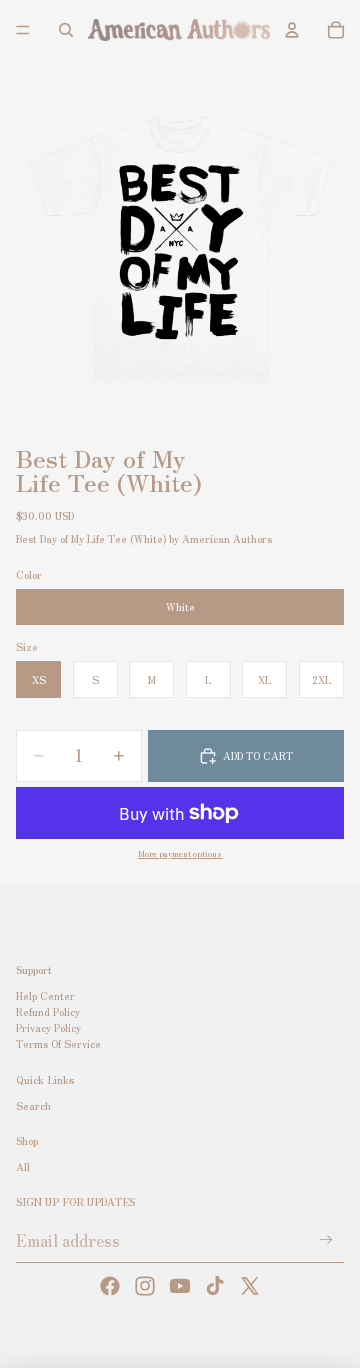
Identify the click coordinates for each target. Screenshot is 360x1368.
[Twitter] (250, 1286)
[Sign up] (326, 1240)
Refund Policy (48, 1012)
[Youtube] (180, 1286)
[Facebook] (110, 1286)
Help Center (45, 996)
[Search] (66, 30)
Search (33, 1105)
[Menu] (23, 30)
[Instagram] (145, 1286)
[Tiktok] (215, 1286)
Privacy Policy (48, 1028)
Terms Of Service (58, 1044)
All (23, 1166)
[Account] (292, 30)
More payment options (180, 853)
